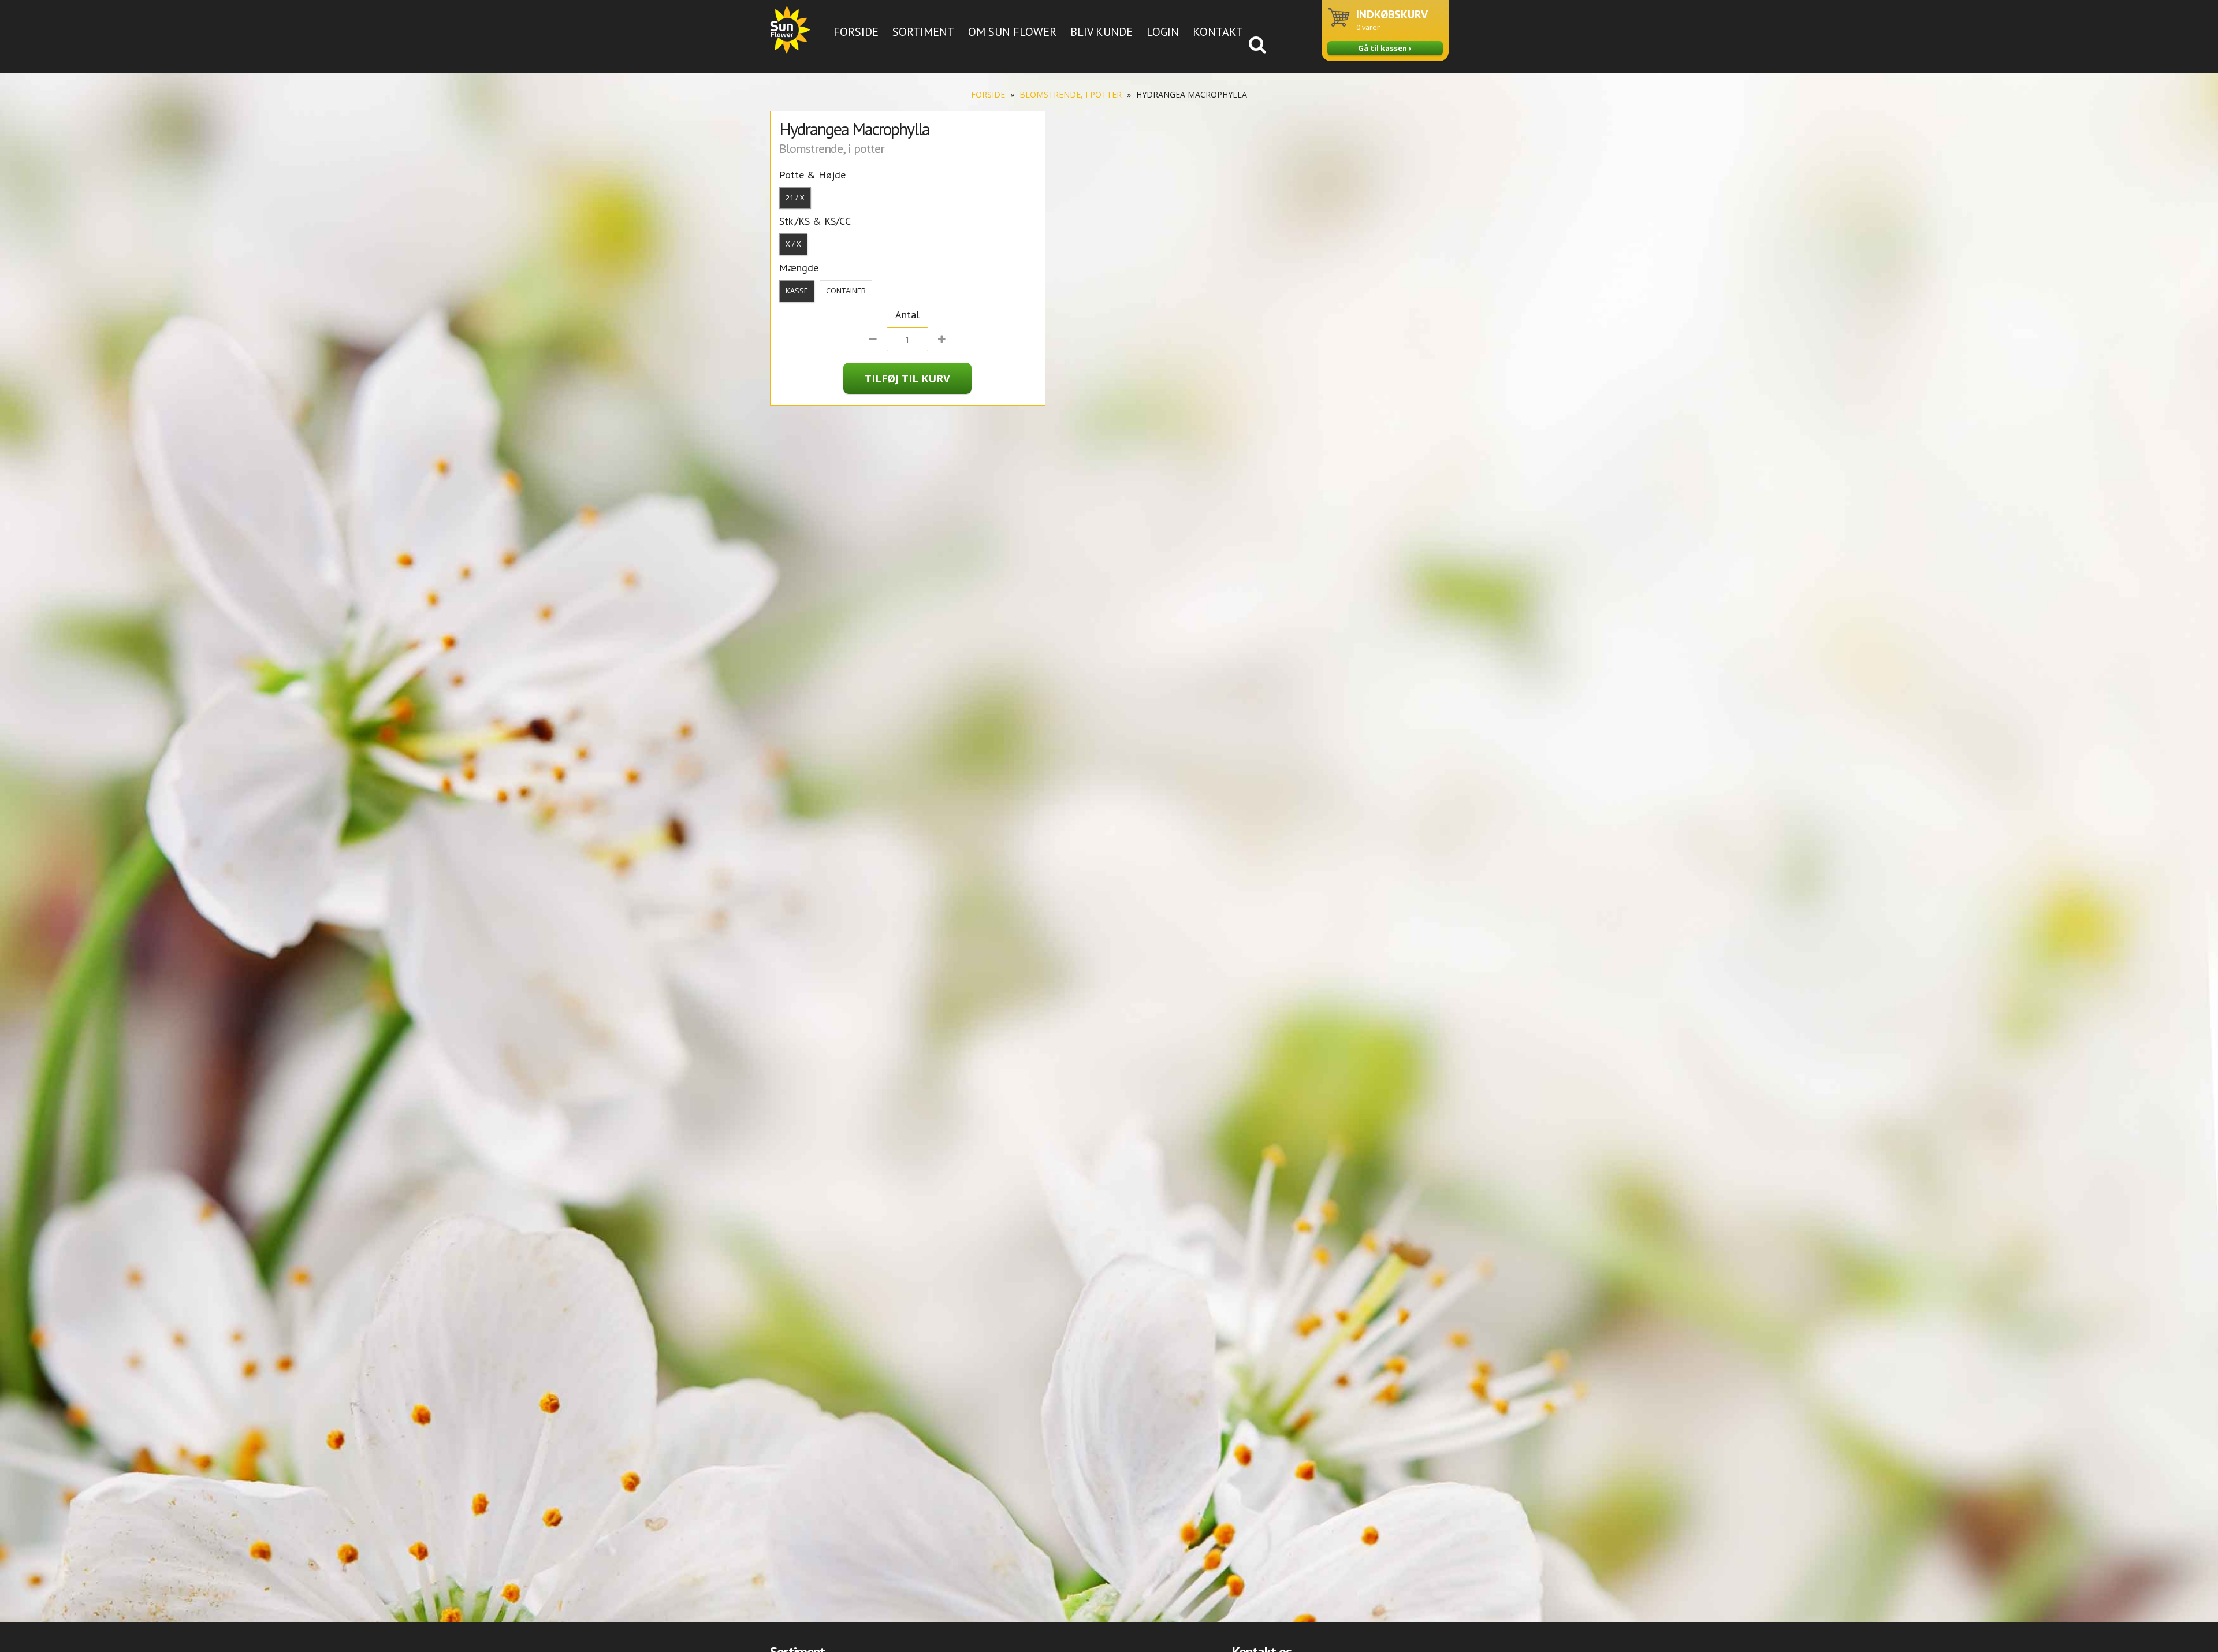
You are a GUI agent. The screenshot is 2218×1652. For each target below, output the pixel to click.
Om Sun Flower (1012, 32)
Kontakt (1218, 32)
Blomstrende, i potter (1071, 94)
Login (1163, 32)
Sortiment (923, 32)
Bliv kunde (1101, 32)
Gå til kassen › (1385, 48)
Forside (856, 32)
